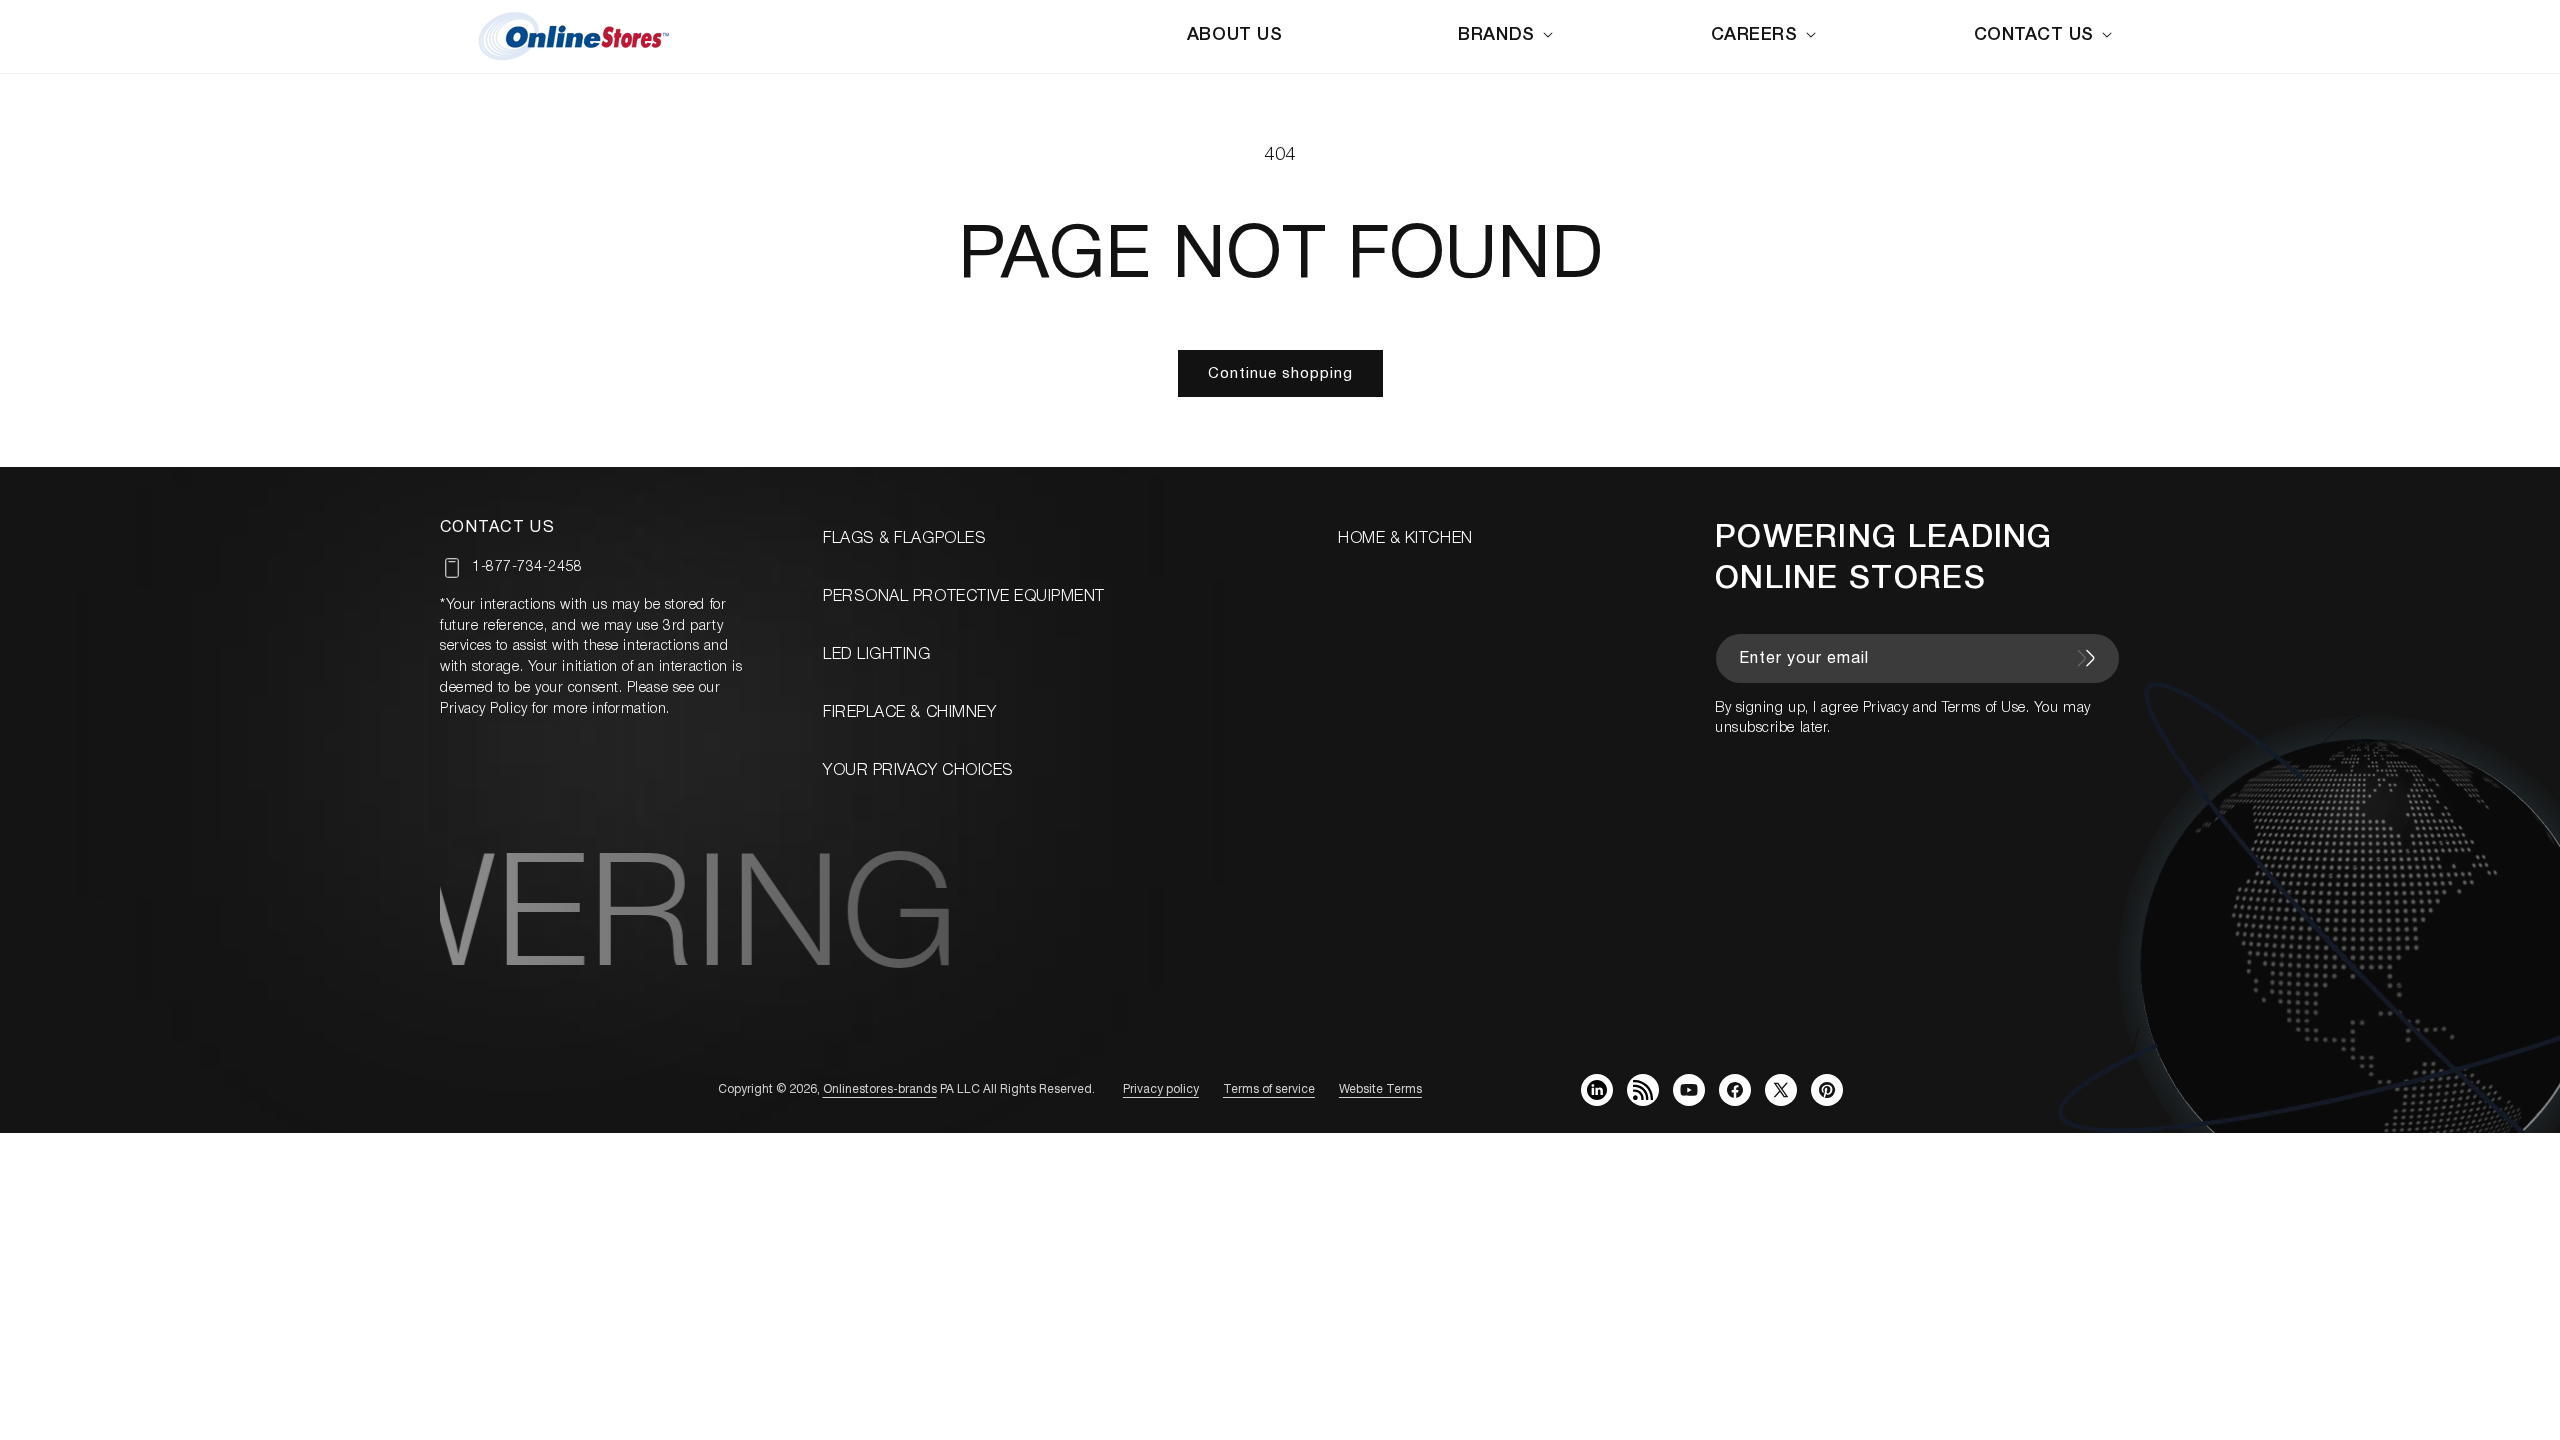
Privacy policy (1161, 1089)
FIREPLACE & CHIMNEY (909, 713)
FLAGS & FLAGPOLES (904, 539)
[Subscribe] (2086, 658)
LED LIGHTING (877, 655)
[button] (1509, 35)
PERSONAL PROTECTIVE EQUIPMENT (964, 597)
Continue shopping (1280, 374)
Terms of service (1269, 1089)
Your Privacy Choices (918, 771)
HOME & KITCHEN (1405, 539)
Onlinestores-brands (880, 1089)
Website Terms (1380, 1089)
